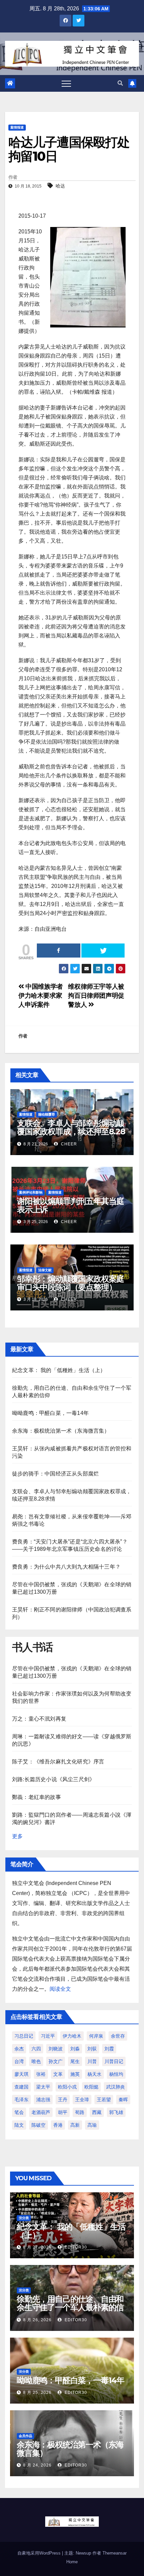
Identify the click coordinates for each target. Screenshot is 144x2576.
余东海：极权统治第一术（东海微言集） (61, 1431)
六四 (36, 2049)
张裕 (41, 2074)
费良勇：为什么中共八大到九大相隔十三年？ (66, 1567)
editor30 (75, 2247)
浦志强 (43, 2100)
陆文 (19, 2125)
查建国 (21, 2087)
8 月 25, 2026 (37, 2393)
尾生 (75, 2061)
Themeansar (115, 2553)
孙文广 (56, 2061)
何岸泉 (96, 2036)
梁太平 (43, 2087)
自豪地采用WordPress (40, 2553)
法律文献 (45, 1270)
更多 (17, 1836)
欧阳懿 (91, 2087)
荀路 (80, 2112)
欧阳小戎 (67, 2087)
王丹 (63, 2100)
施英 (75, 2074)
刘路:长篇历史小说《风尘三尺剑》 (53, 1779)
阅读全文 (60, 1989)
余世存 (118, 2036)
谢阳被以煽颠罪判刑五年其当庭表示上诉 (70, 1205)
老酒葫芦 (41, 2112)
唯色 (36, 2061)
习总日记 (24, 2036)
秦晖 (123, 2100)
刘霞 (109, 2049)
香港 (58, 2125)
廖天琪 (21, 2074)
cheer (68, 1144)
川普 (92, 2061)
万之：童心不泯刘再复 (39, 1719)
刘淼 (75, 2049)
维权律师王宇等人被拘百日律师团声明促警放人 (96, 996)
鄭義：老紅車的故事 (37, 1797)
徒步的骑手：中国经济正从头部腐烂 (55, 1474)
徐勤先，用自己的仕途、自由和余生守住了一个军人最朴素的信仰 (70, 2307)
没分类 (24, 2218)
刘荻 (92, 2049)
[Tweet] (103, 951)
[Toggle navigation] (66, 83)
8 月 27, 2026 (37, 2247)
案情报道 (17, 127)
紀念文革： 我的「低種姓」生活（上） (59, 1370)
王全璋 (82, 2100)
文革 (58, 2074)
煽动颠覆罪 (47, 1114)
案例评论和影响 (31, 1192)
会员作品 (25, 2436)
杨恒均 (116, 2074)
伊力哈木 (72, 2036)
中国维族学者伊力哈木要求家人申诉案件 (41, 996)
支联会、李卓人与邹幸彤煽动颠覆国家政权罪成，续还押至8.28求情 (71, 1131)
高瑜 (92, 2125)
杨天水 (94, 2074)
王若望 (104, 2100)
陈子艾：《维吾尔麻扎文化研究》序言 (58, 1762)
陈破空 (39, 2125)
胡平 (63, 2112)
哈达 (60, 186)
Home (72, 2562)
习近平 (48, 2036)
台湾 (19, 2061)
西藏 (97, 2112)
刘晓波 (56, 2049)
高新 (75, 2125)
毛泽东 (21, 2100)
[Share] (59, 951)
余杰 (19, 2049)
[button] (120, 83)
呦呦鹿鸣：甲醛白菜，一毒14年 (50, 1413)
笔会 (19, 2112)
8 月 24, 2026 (37, 2465)
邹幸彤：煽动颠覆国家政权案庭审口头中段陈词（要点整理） (70, 1283)
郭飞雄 (116, 2112)
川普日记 (114, 2061)
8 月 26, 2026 (37, 2320)
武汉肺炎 (116, 2087)
